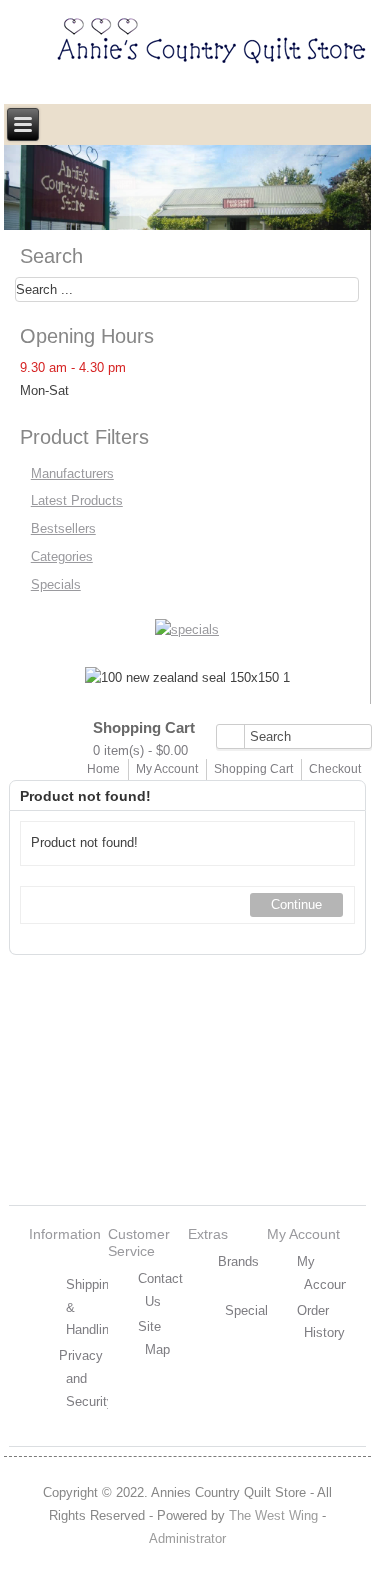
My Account (167, 769)
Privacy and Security (86, 1378)
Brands (238, 1261)
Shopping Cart (253, 769)
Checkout (335, 769)
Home (103, 769)
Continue (296, 904)
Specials (56, 584)
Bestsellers (63, 528)
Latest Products (77, 500)
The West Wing (273, 1515)
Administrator (187, 1538)
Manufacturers (72, 473)
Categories (62, 556)
